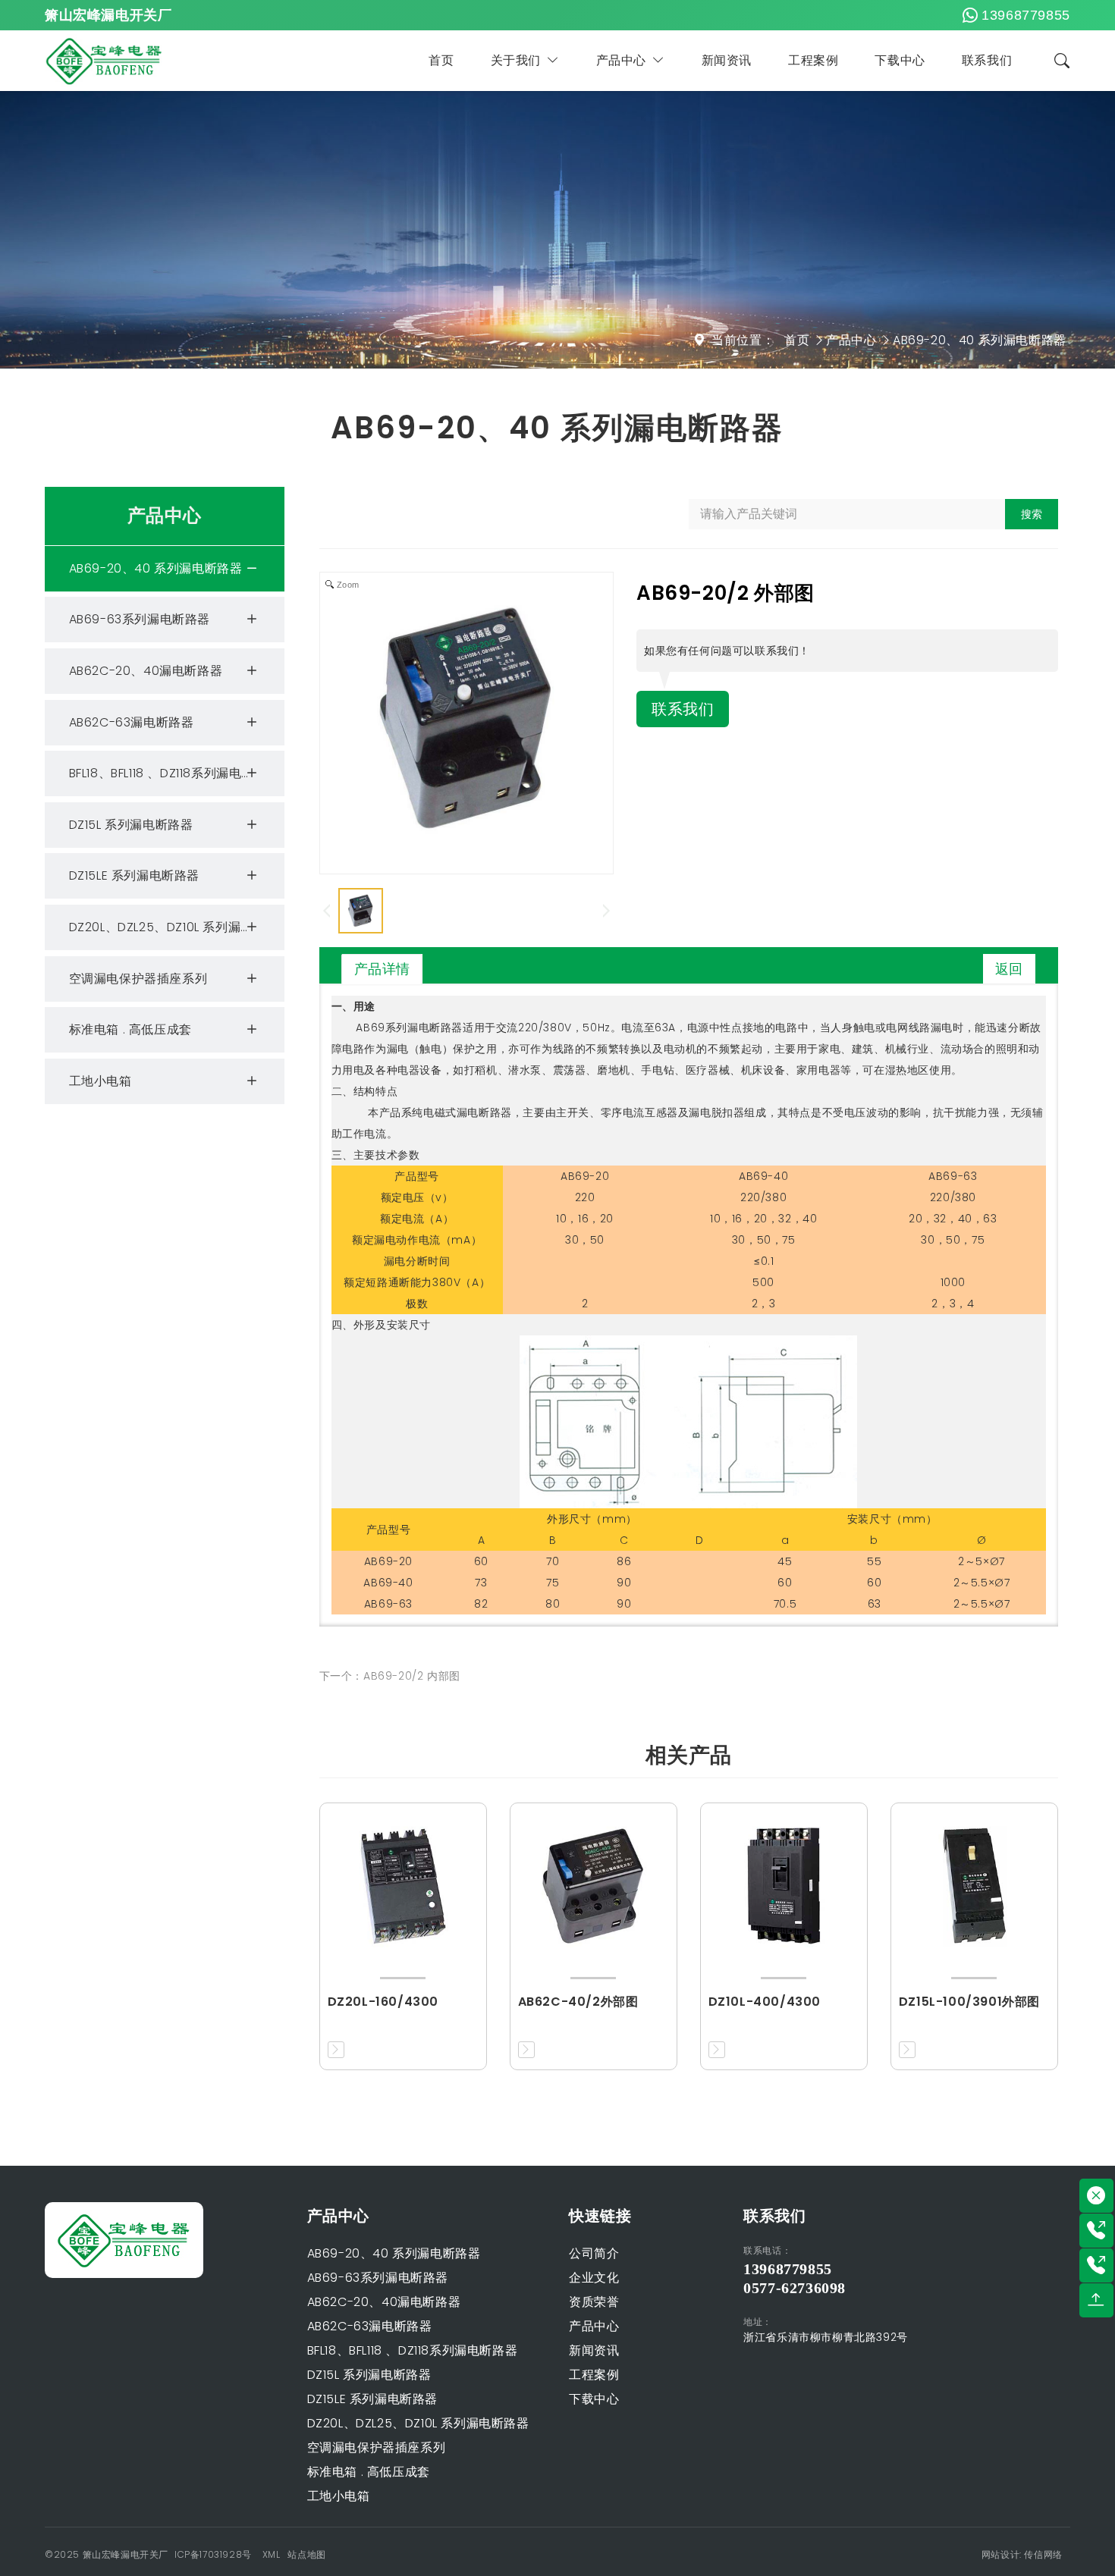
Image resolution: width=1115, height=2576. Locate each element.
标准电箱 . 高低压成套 (130, 1029)
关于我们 (516, 60)
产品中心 (621, 60)
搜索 (1032, 514)
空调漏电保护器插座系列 (138, 979)
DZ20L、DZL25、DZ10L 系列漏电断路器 (176, 927)
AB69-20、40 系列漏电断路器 (980, 340)
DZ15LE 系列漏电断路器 (134, 875)
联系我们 (987, 60)
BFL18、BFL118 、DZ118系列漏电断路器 (174, 773)
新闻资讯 (727, 60)
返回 (1009, 969)
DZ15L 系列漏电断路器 (131, 825)
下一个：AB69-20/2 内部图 (390, 1676)
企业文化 (594, 2278)
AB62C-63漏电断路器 (132, 722)
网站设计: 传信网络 (1022, 2554)
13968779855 (1026, 15)
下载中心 (900, 60)
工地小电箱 (101, 1081)
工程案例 (813, 60)
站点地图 (306, 2554)
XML (272, 2554)
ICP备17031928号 (213, 2554)
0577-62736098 (795, 2288)
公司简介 (594, 2253)
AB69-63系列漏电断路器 (140, 619)
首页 (441, 60)
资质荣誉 (594, 2302)
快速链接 (600, 2216)
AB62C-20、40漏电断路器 (146, 671)
